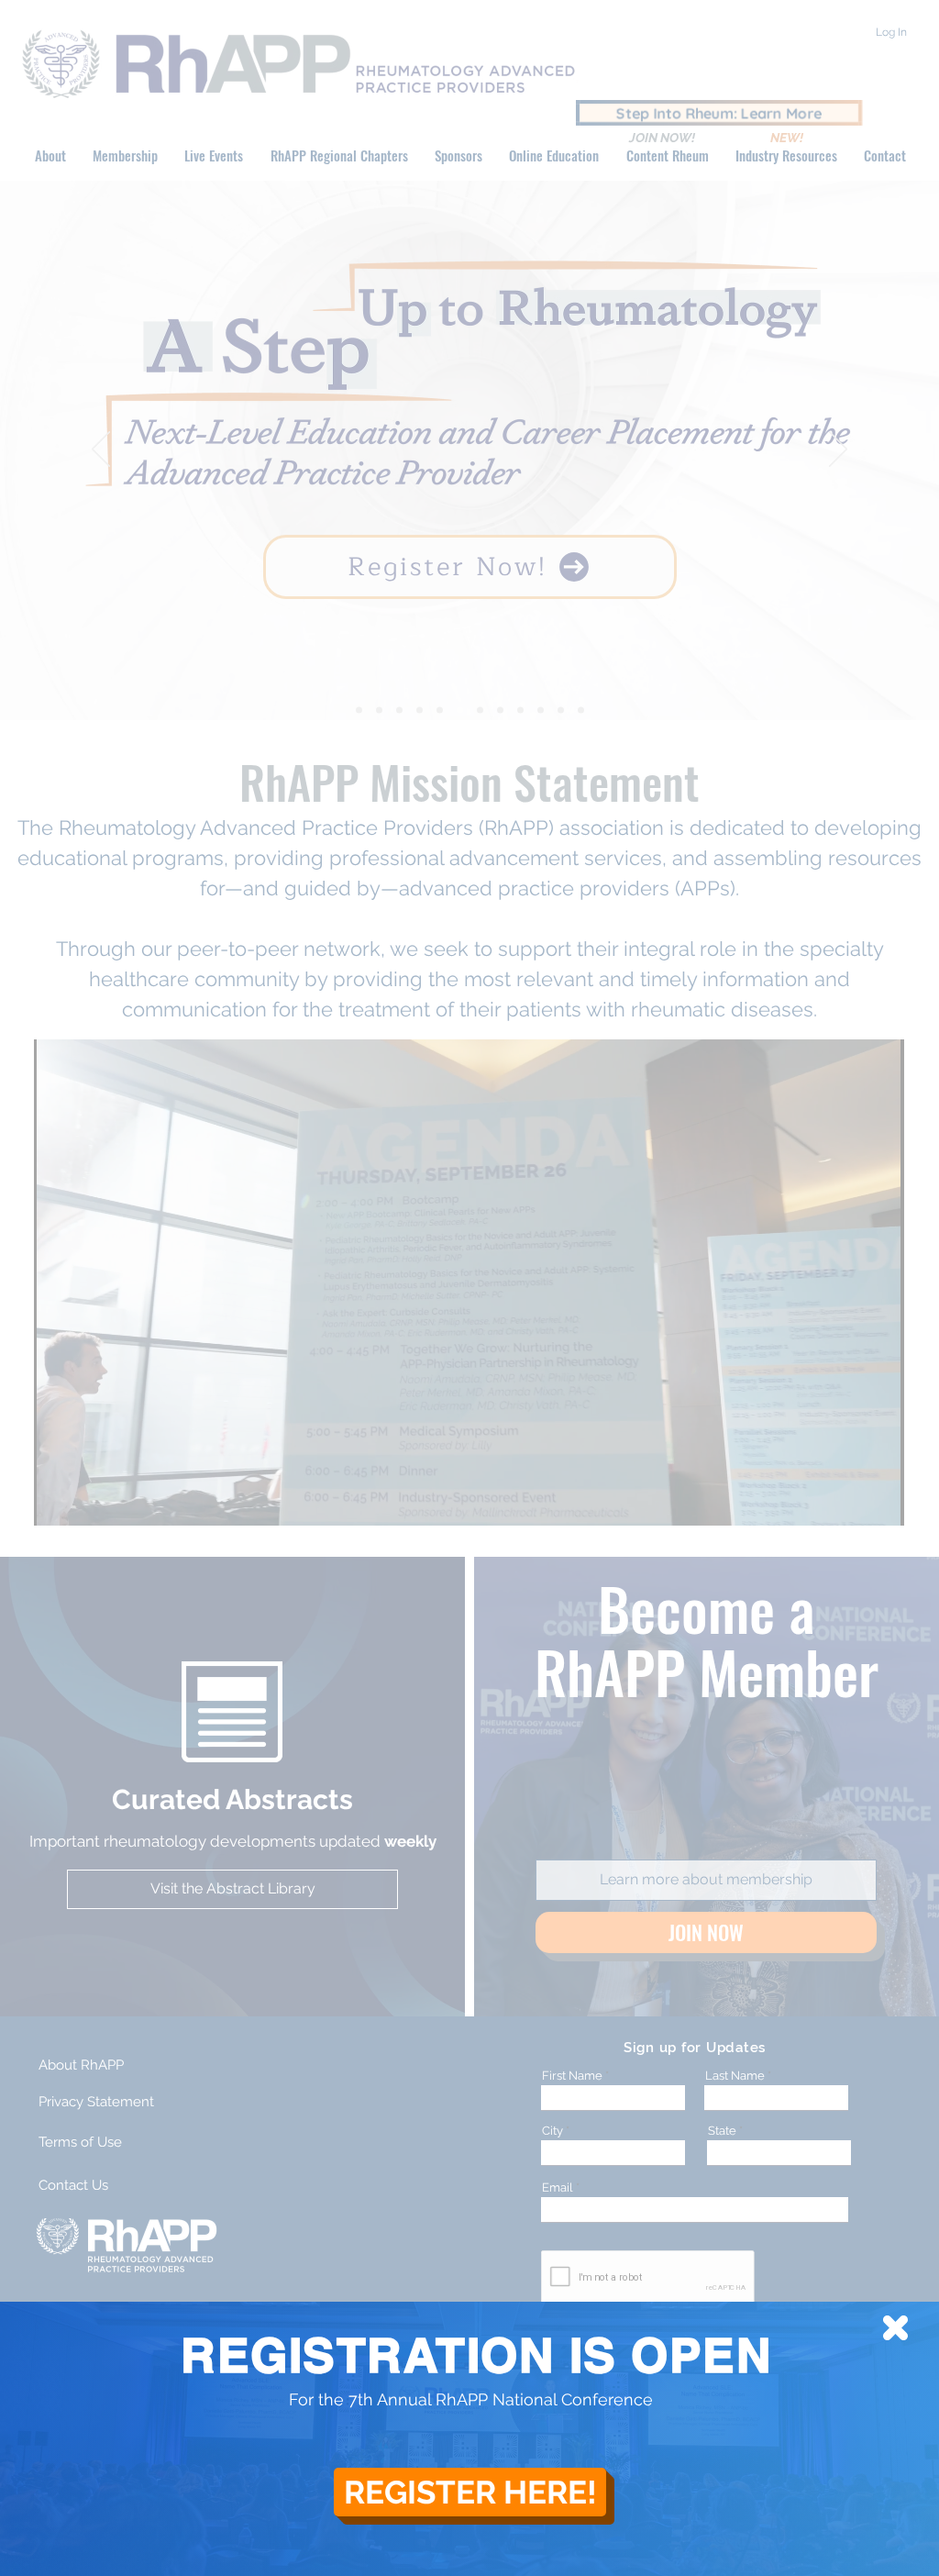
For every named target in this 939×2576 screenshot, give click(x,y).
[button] (895, 2328)
